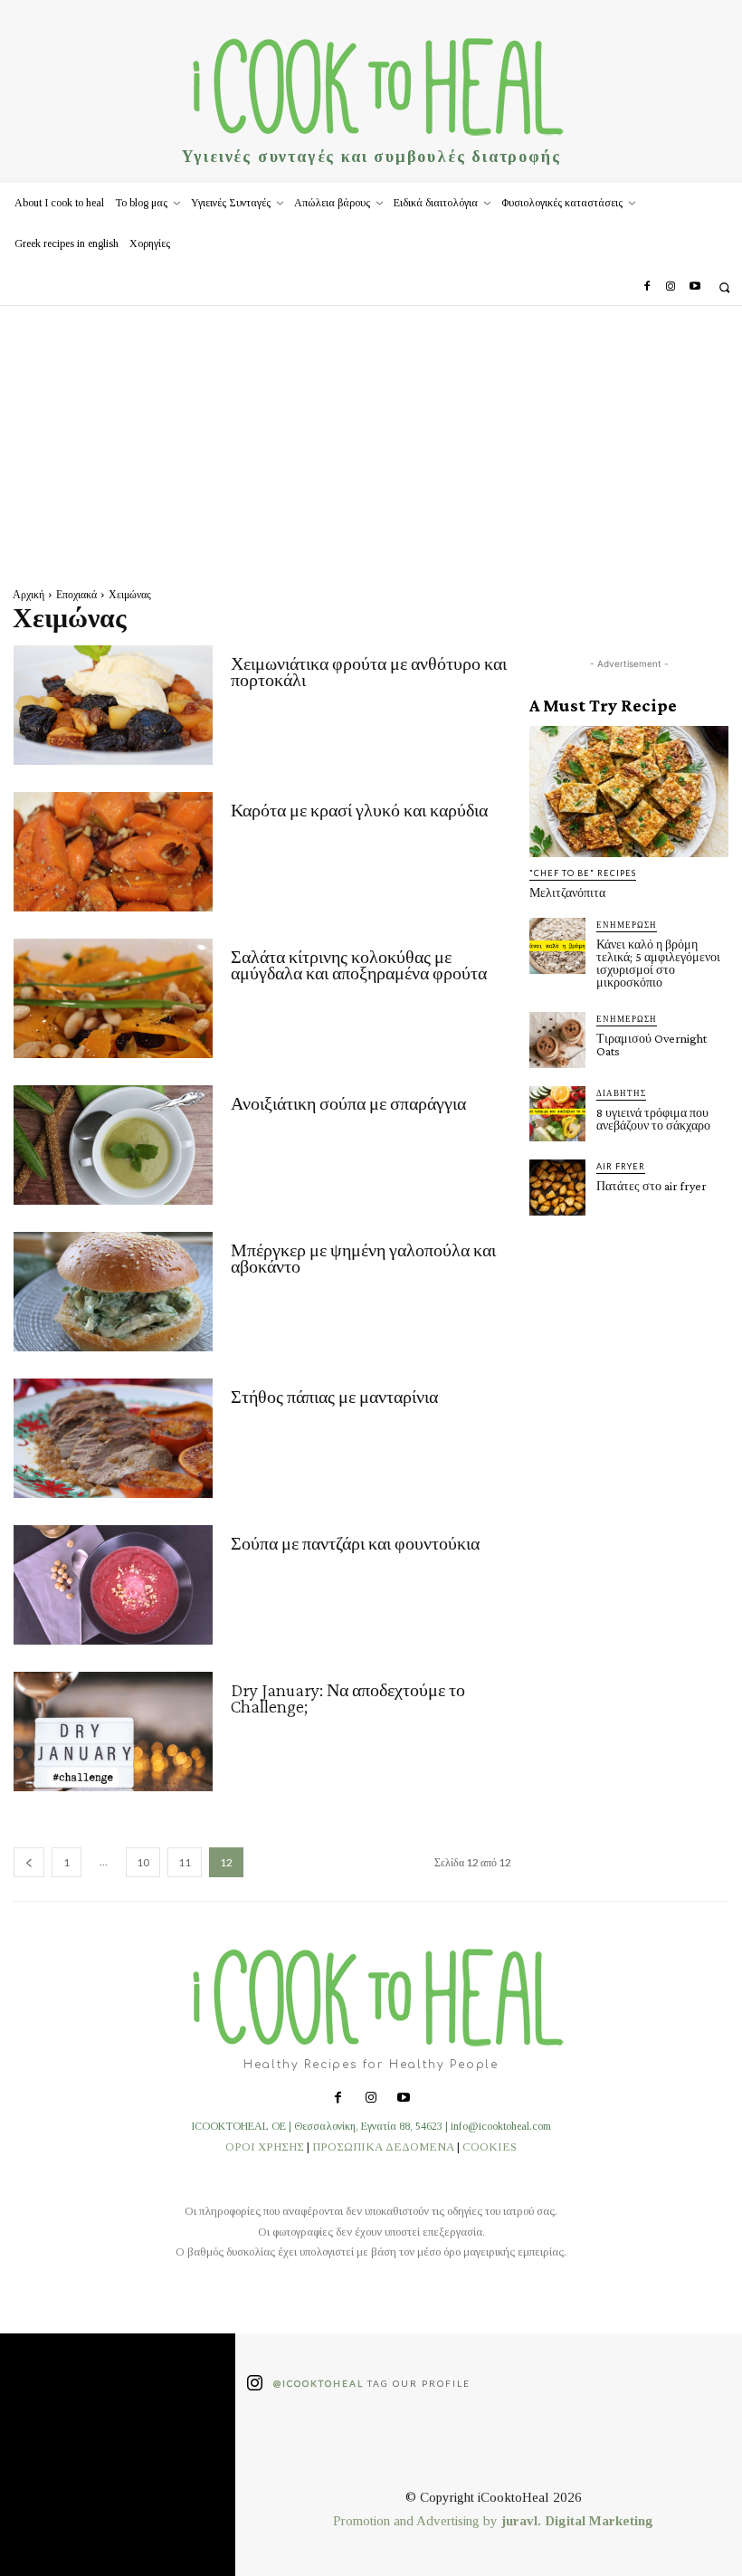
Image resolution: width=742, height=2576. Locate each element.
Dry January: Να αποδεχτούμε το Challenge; (348, 1698)
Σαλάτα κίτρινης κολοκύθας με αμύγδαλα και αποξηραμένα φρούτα (359, 965)
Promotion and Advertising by (417, 2521)
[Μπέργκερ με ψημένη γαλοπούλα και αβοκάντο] (113, 1292)
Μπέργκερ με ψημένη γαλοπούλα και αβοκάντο (363, 1258)
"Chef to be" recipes (583, 873)
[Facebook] (647, 287)
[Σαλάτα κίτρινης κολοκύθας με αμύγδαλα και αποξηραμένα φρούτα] (113, 998)
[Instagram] (671, 287)
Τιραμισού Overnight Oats (652, 1045)
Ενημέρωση (627, 925)
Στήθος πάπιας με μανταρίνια (334, 1397)
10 (143, 1862)
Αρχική (29, 594)
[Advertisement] (371, 442)
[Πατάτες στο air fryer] (557, 1188)
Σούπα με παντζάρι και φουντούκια (355, 1543)
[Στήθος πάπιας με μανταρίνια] (113, 1438)
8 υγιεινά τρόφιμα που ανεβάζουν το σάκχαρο (653, 1119)
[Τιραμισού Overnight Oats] (557, 1040)
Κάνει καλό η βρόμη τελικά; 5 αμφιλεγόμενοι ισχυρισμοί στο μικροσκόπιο (658, 963)
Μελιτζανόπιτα (567, 892)
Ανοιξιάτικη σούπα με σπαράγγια (348, 1103)
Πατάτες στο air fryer (652, 1186)
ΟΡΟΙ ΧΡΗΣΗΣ (265, 2147)
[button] (724, 287)
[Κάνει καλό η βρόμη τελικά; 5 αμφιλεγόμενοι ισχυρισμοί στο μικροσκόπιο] (557, 946)
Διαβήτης (621, 1093)
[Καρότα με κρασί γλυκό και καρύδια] (113, 852)
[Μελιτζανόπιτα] (629, 792)
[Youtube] (695, 287)
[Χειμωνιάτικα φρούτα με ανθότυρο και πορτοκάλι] (113, 705)
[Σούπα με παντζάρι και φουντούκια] (113, 1585)
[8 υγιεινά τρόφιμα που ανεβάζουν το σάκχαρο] (557, 1114)
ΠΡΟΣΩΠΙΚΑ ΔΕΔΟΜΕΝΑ (383, 2147)
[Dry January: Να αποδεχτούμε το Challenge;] (113, 1732)
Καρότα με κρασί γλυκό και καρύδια (359, 810)
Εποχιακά (76, 594)
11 (185, 1862)
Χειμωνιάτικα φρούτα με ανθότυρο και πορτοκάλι (369, 672)
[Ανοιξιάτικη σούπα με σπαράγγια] (113, 1145)
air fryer (621, 1166)
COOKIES (490, 2147)
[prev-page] (29, 1862)
